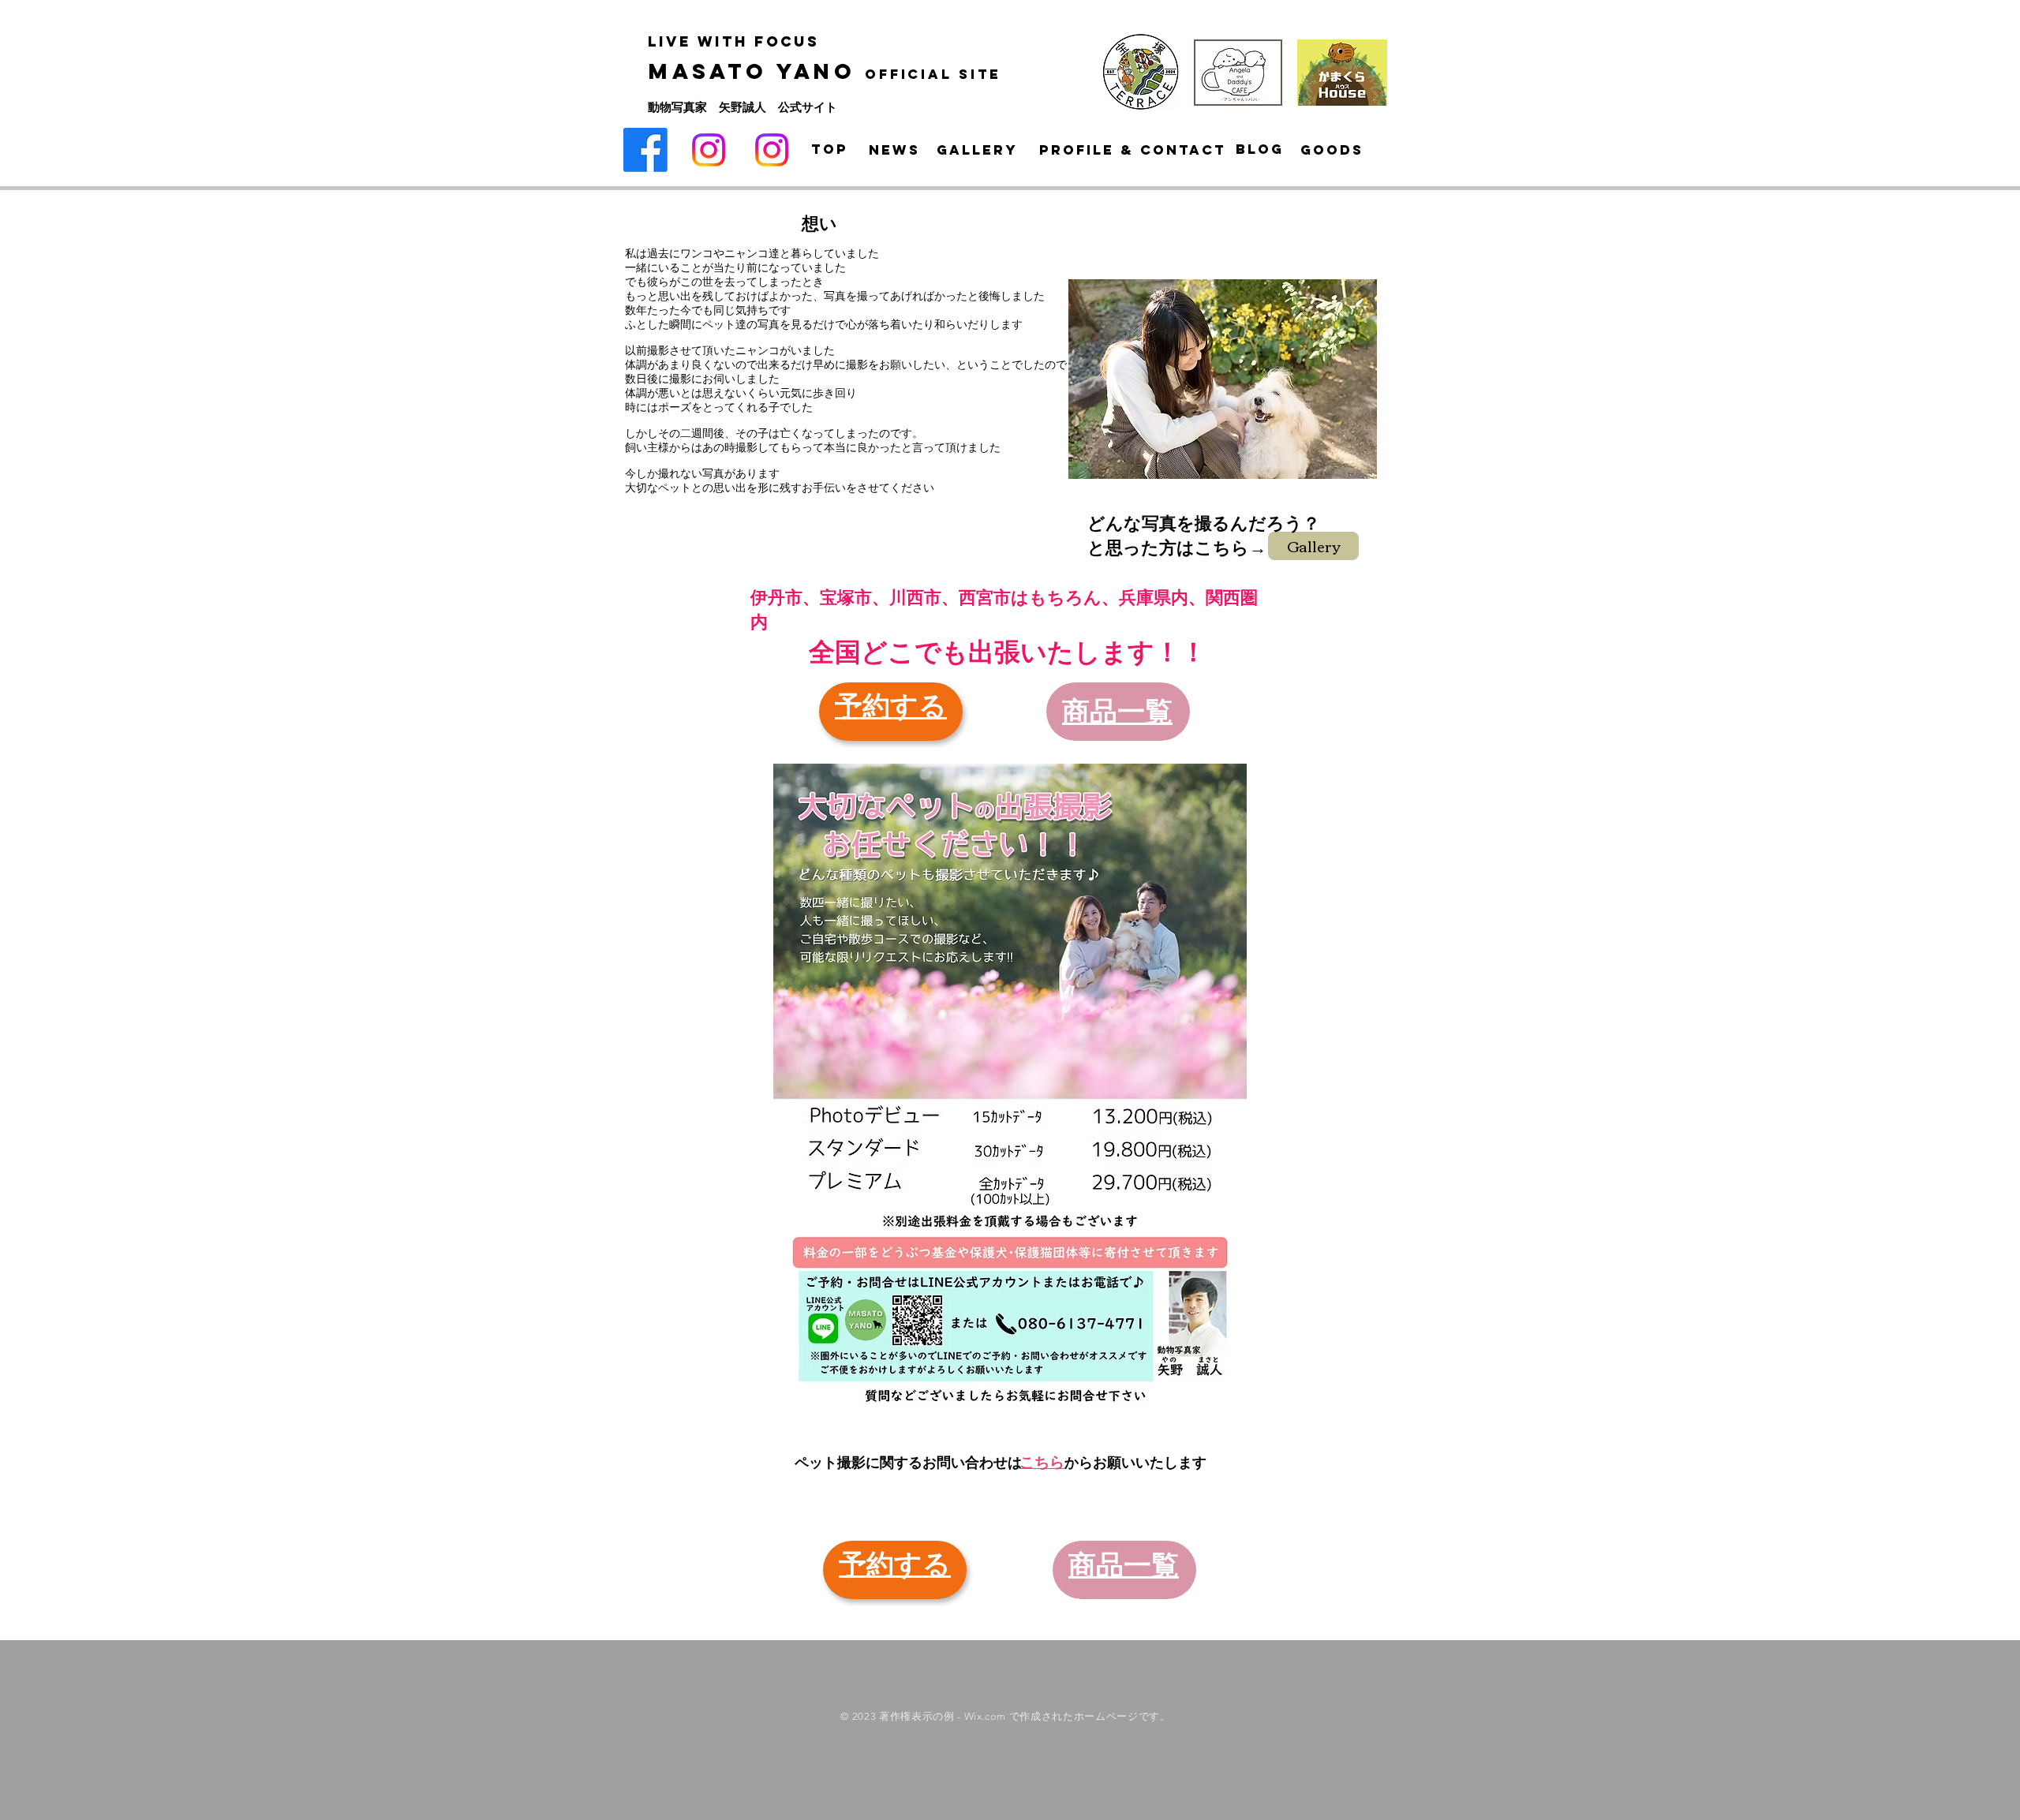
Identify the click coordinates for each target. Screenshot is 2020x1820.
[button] (1223, 379)
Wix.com (986, 1716)
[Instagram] (709, 150)
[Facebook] (645, 150)
